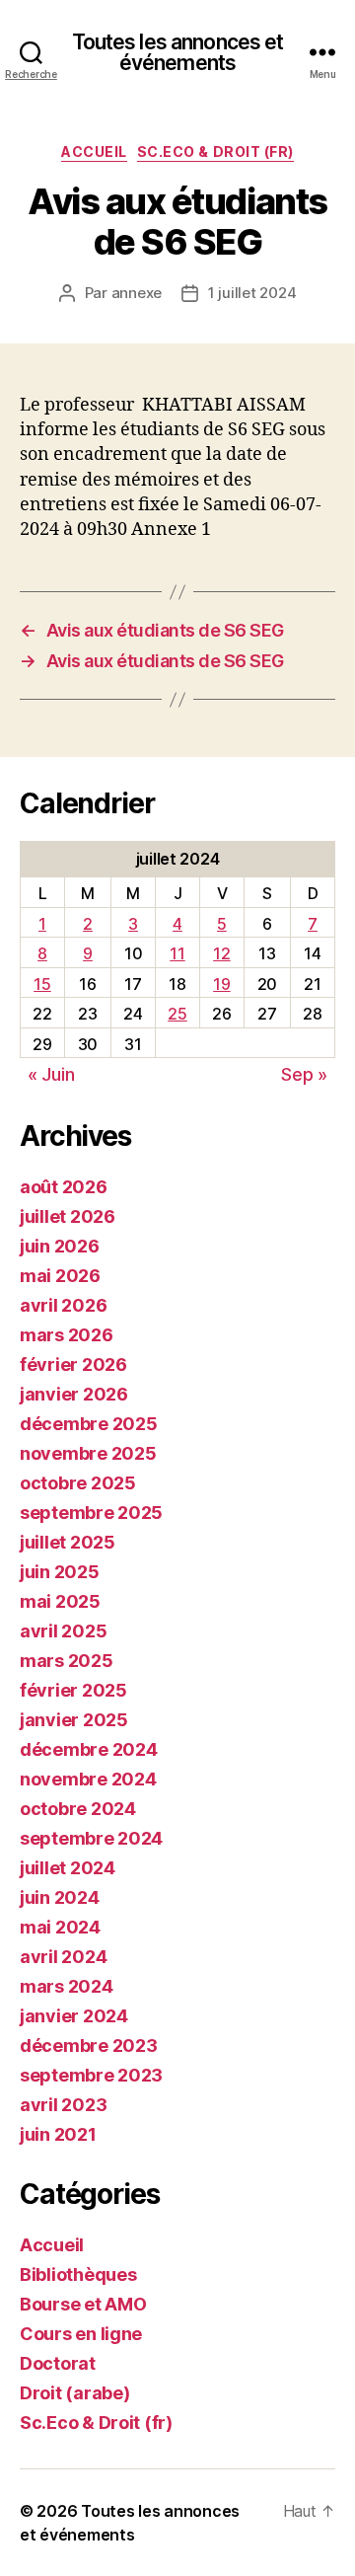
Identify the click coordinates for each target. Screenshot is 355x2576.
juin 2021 (58, 2134)
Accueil (94, 152)
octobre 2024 (78, 1809)
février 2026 (73, 1364)
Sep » (304, 1074)
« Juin (51, 1074)
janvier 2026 (74, 1394)
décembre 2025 (89, 1424)
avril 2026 (63, 1305)
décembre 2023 (89, 2046)
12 (221, 953)
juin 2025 (60, 1572)
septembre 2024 (91, 1838)
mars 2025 (67, 1661)
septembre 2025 (91, 1513)
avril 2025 (63, 1631)
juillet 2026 (68, 1216)
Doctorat (58, 2363)
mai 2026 (60, 1276)
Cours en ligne (81, 2334)
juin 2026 (60, 1246)
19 (221, 984)
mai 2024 (60, 1927)
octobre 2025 (78, 1483)
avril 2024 (63, 1957)
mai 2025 (60, 1601)
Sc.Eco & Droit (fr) (215, 152)
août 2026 (64, 1187)
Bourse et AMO (83, 2304)
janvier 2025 (74, 1720)
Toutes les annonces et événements (178, 52)
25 (177, 1014)
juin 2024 (60, 1897)
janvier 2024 (74, 2016)
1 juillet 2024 (252, 293)
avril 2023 (63, 2105)
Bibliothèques (78, 2274)
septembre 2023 (91, 2075)
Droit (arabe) (75, 2393)
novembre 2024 (88, 1779)
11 (177, 953)
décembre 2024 (89, 1749)
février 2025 (73, 1690)
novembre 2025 (88, 1453)
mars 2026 (67, 1335)
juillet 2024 (68, 1868)
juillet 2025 (68, 1542)
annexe (137, 293)
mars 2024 (67, 1986)
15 (42, 984)
